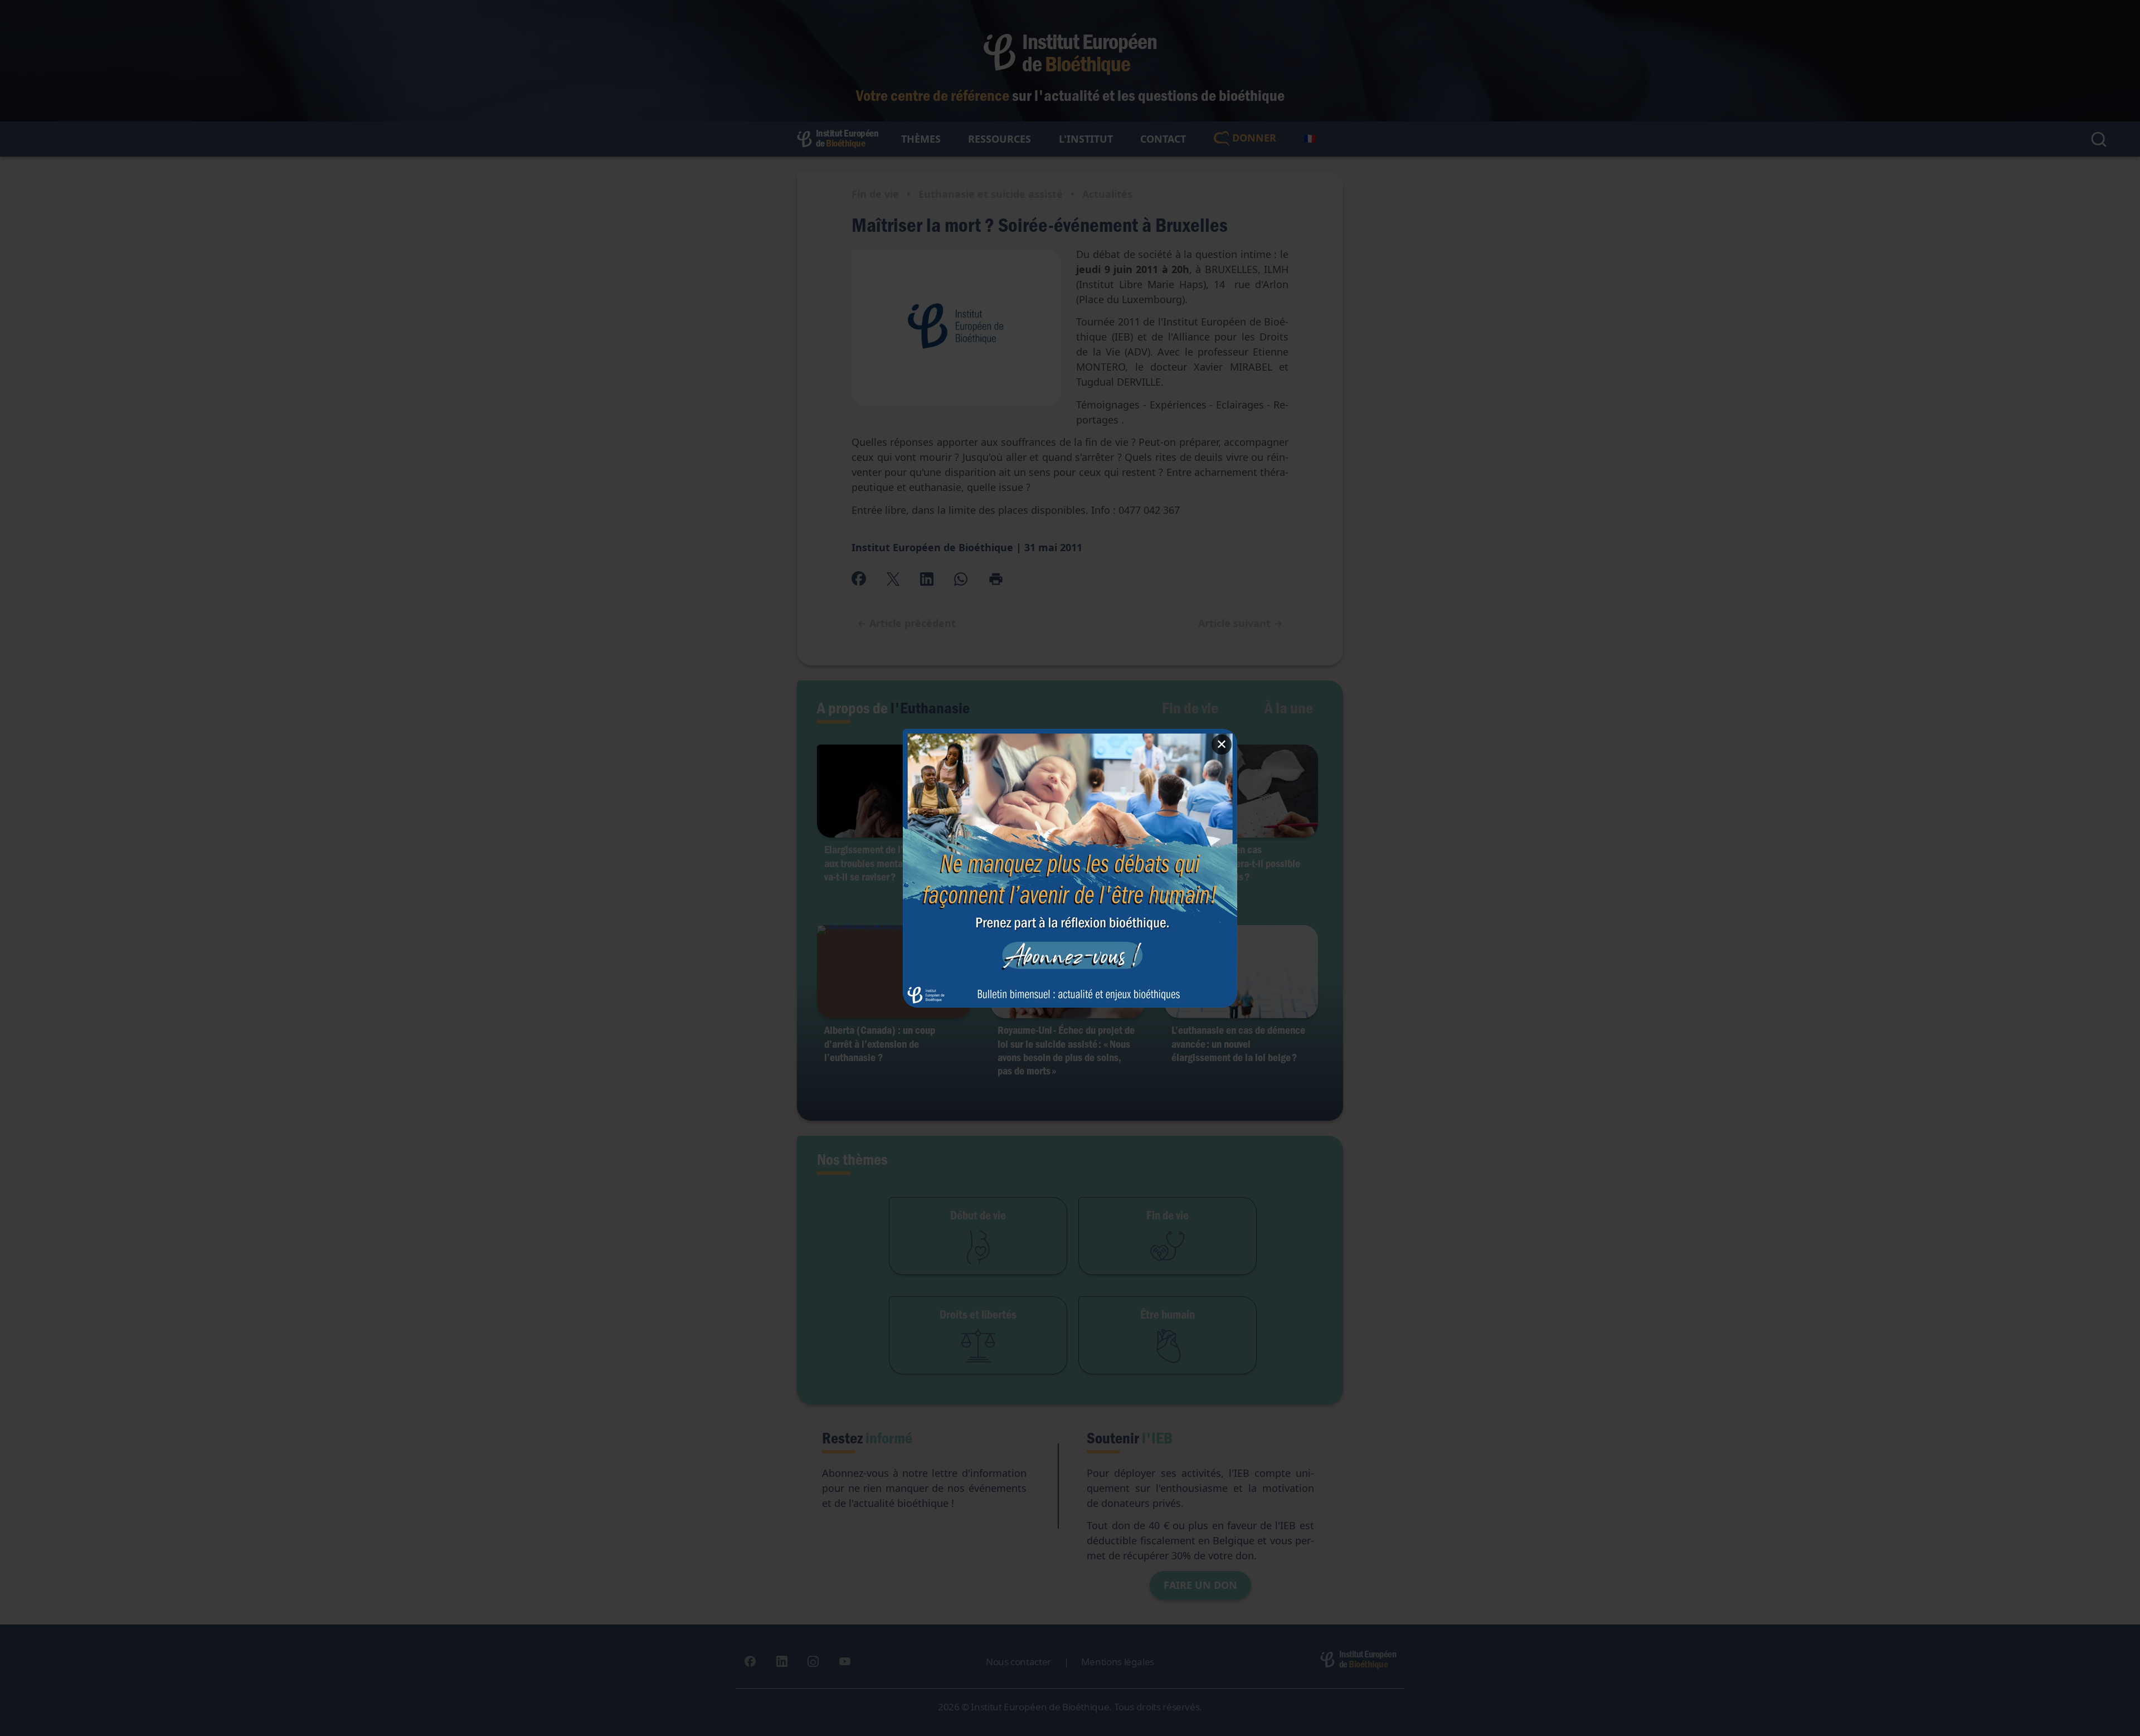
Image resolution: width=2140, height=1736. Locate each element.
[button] (1070, 868)
